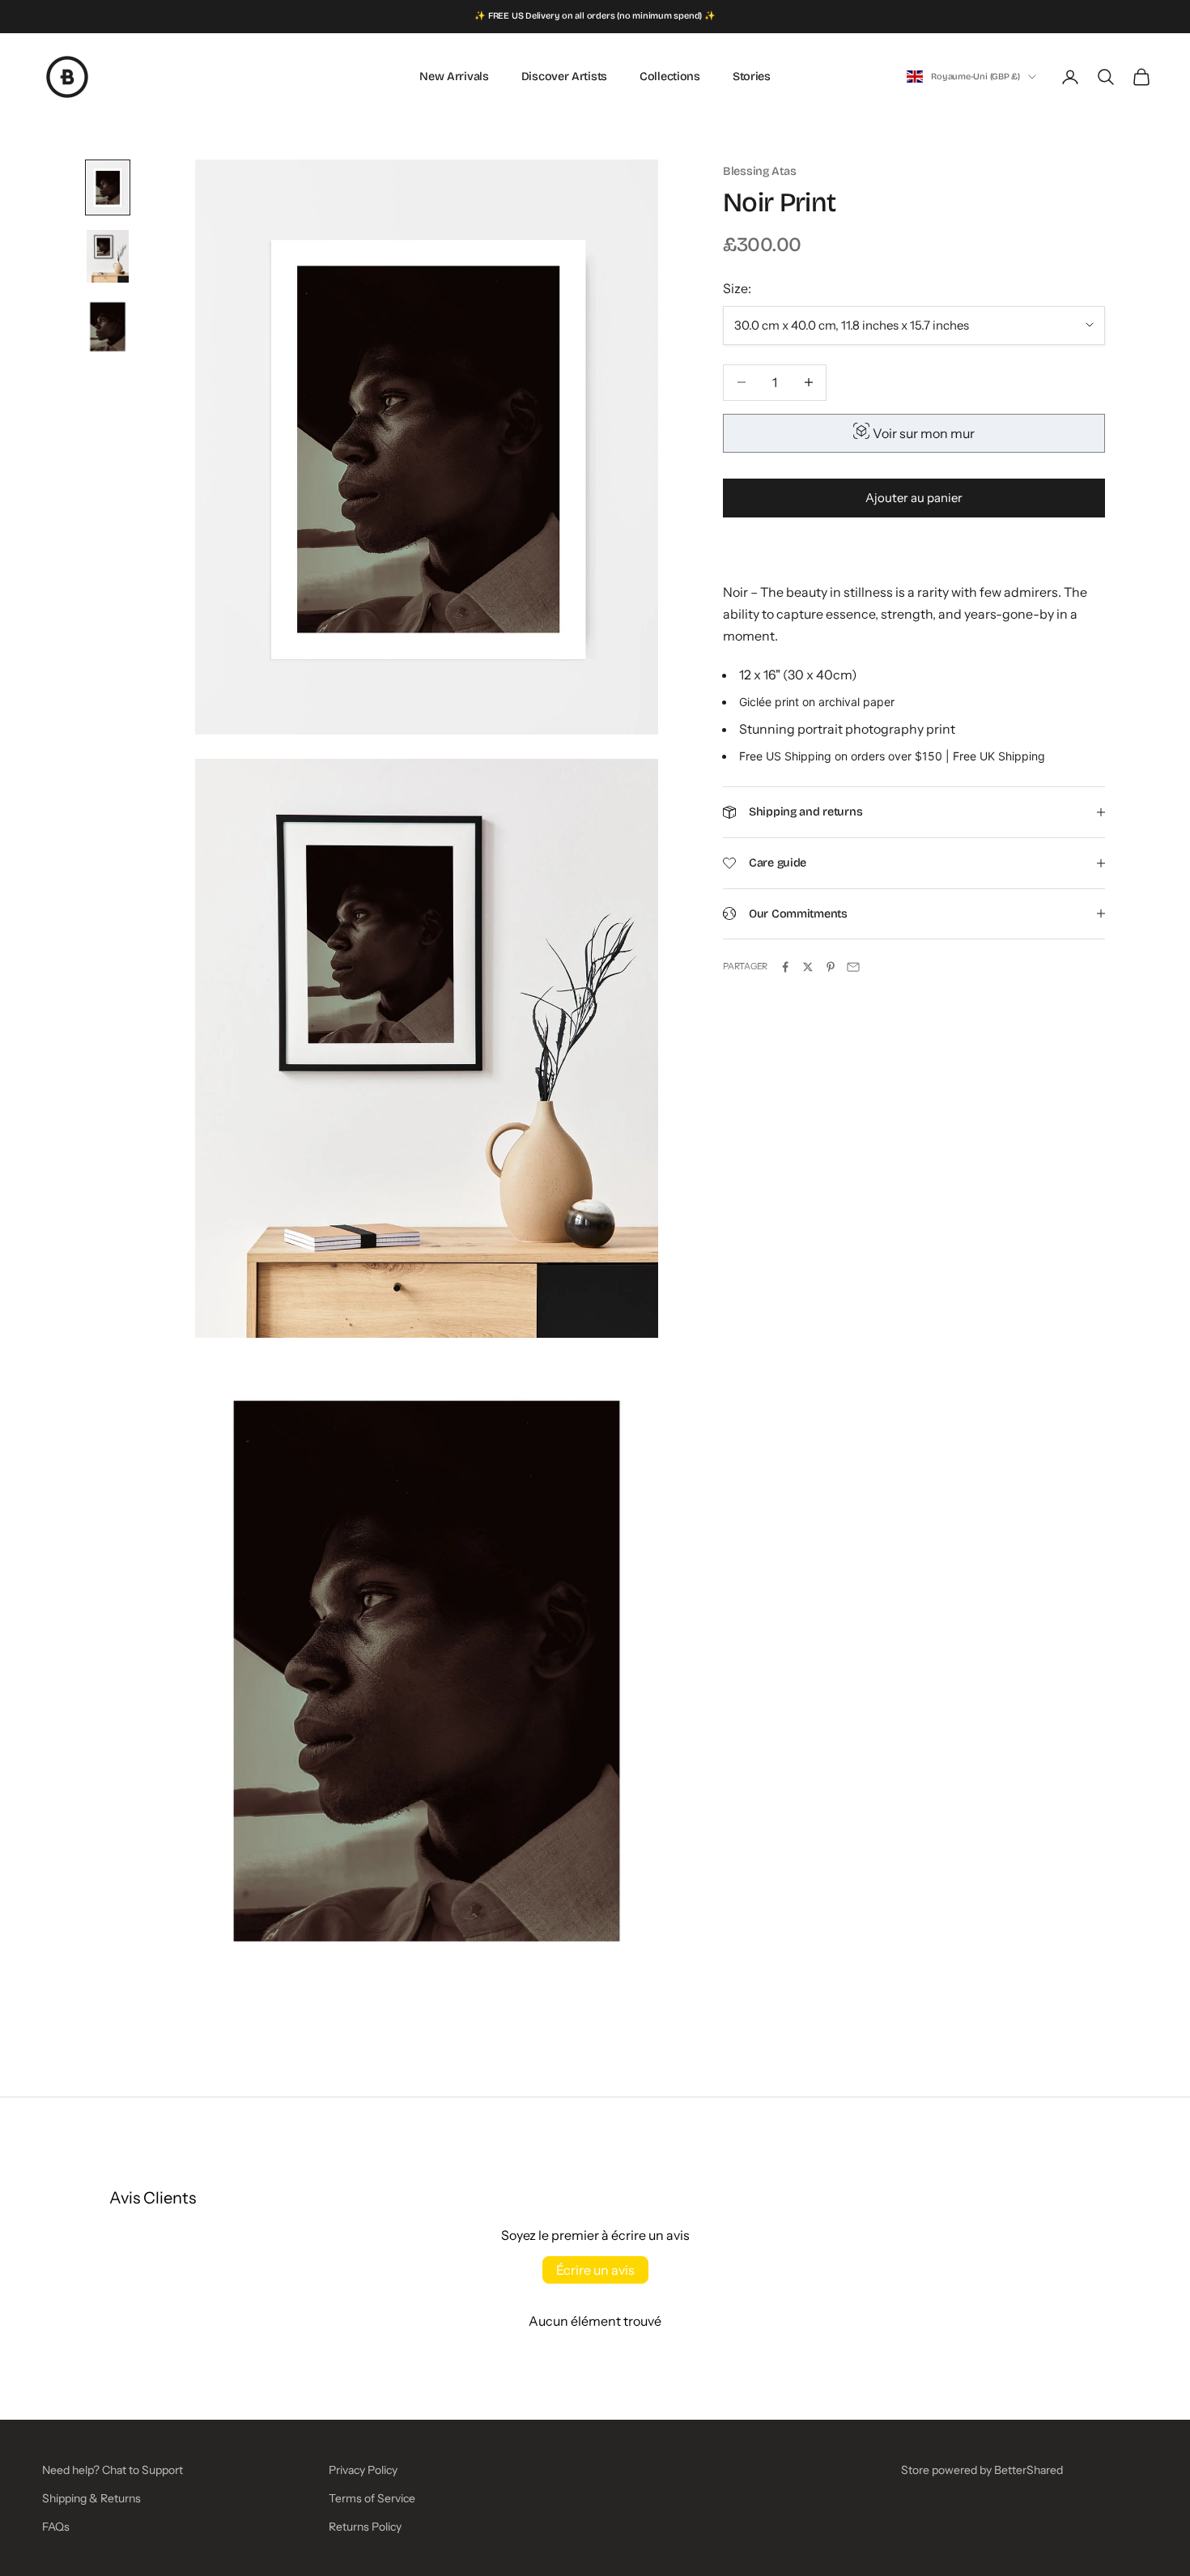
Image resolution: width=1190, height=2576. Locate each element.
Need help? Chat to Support (113, 2470)
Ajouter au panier (914, 498)
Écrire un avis (595, 2270)
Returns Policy (365, 2527)
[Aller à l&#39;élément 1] (108, 187)
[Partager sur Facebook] (785, 967)
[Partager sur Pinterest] (831, 967)
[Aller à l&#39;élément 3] (108, 327)
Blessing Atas (759, 171)
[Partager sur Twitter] (808, 967)
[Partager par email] (853, 967)
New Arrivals (454, 77)
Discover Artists (564, 77)
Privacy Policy (363, 2470)
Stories (752, 77)
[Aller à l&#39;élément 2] (108, 256)
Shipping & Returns (91, 2498)
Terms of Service (372, 2498)
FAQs (56, 2527)
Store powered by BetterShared (982, 2470)
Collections (670, 77)
